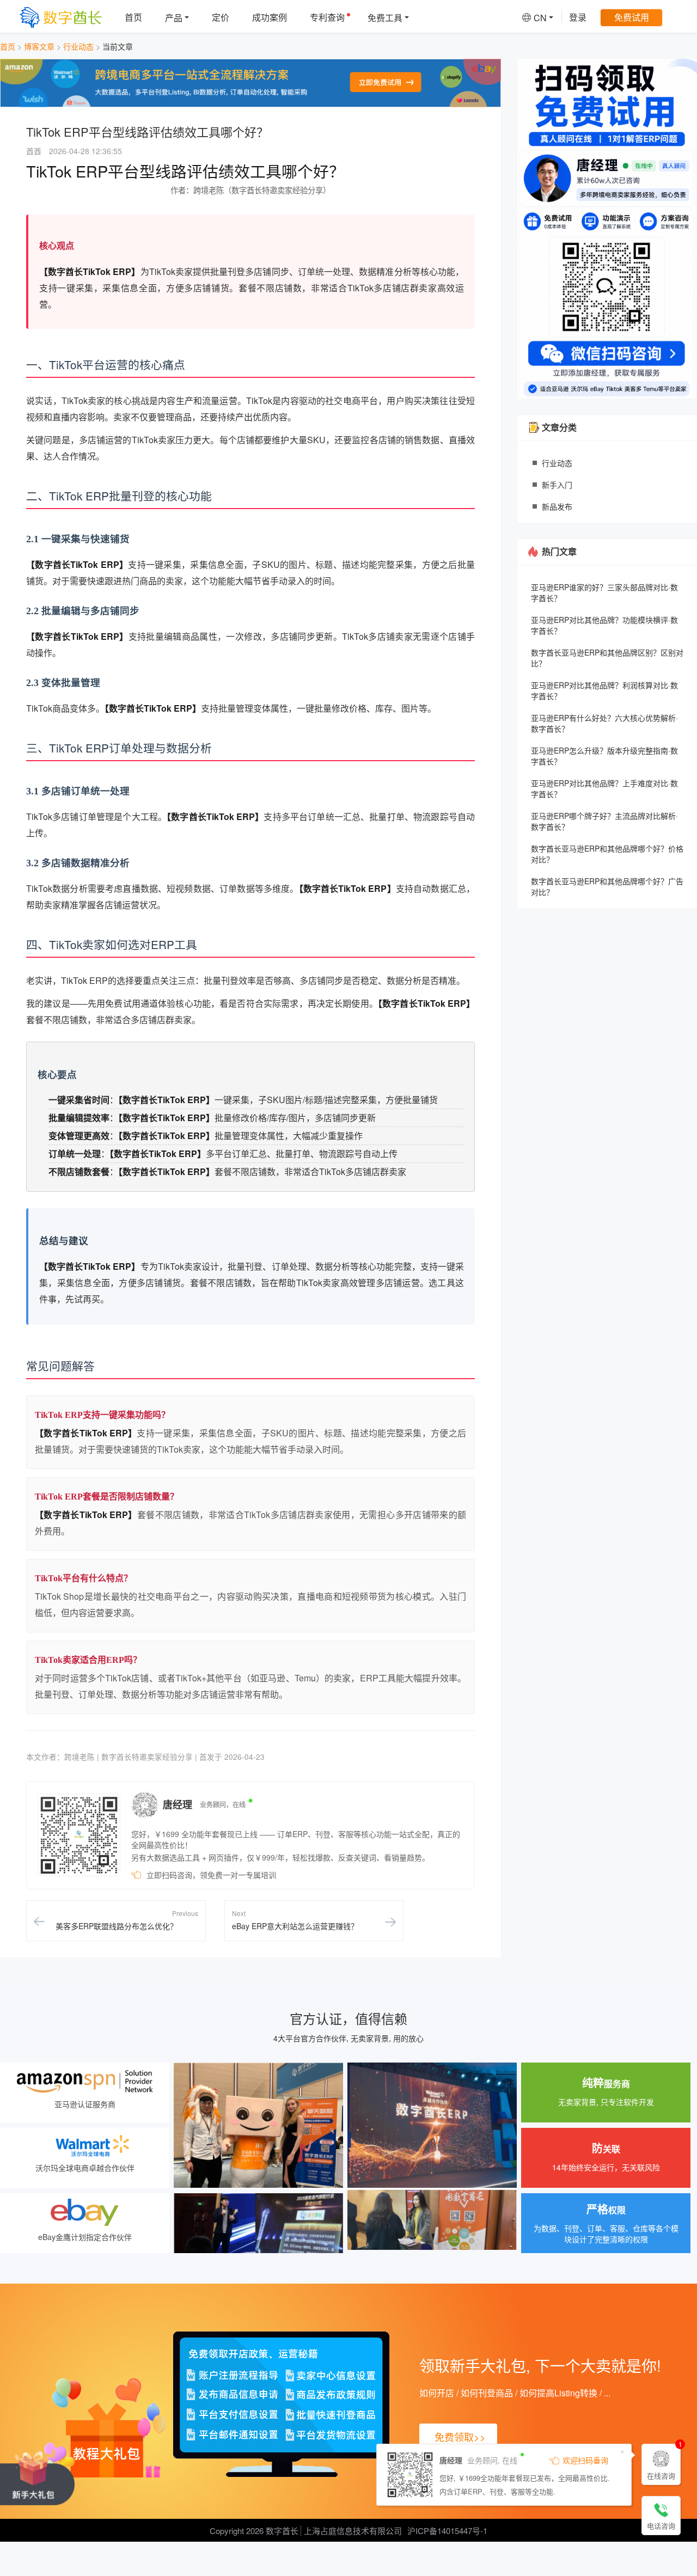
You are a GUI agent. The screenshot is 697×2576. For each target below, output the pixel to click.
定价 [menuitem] (221, 17)
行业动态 (78, 46)
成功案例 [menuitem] (270, 17)
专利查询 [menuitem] (327, 17)
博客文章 (39, 46)
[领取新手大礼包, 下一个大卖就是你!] (37, 2476)
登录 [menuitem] (578, 17)
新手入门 (557, 485)
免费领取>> (460, 2437)
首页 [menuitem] (133, 17)
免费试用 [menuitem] (632, 17)
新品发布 (557, 506)
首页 (8, 46)
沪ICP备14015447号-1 (447, 2531)
